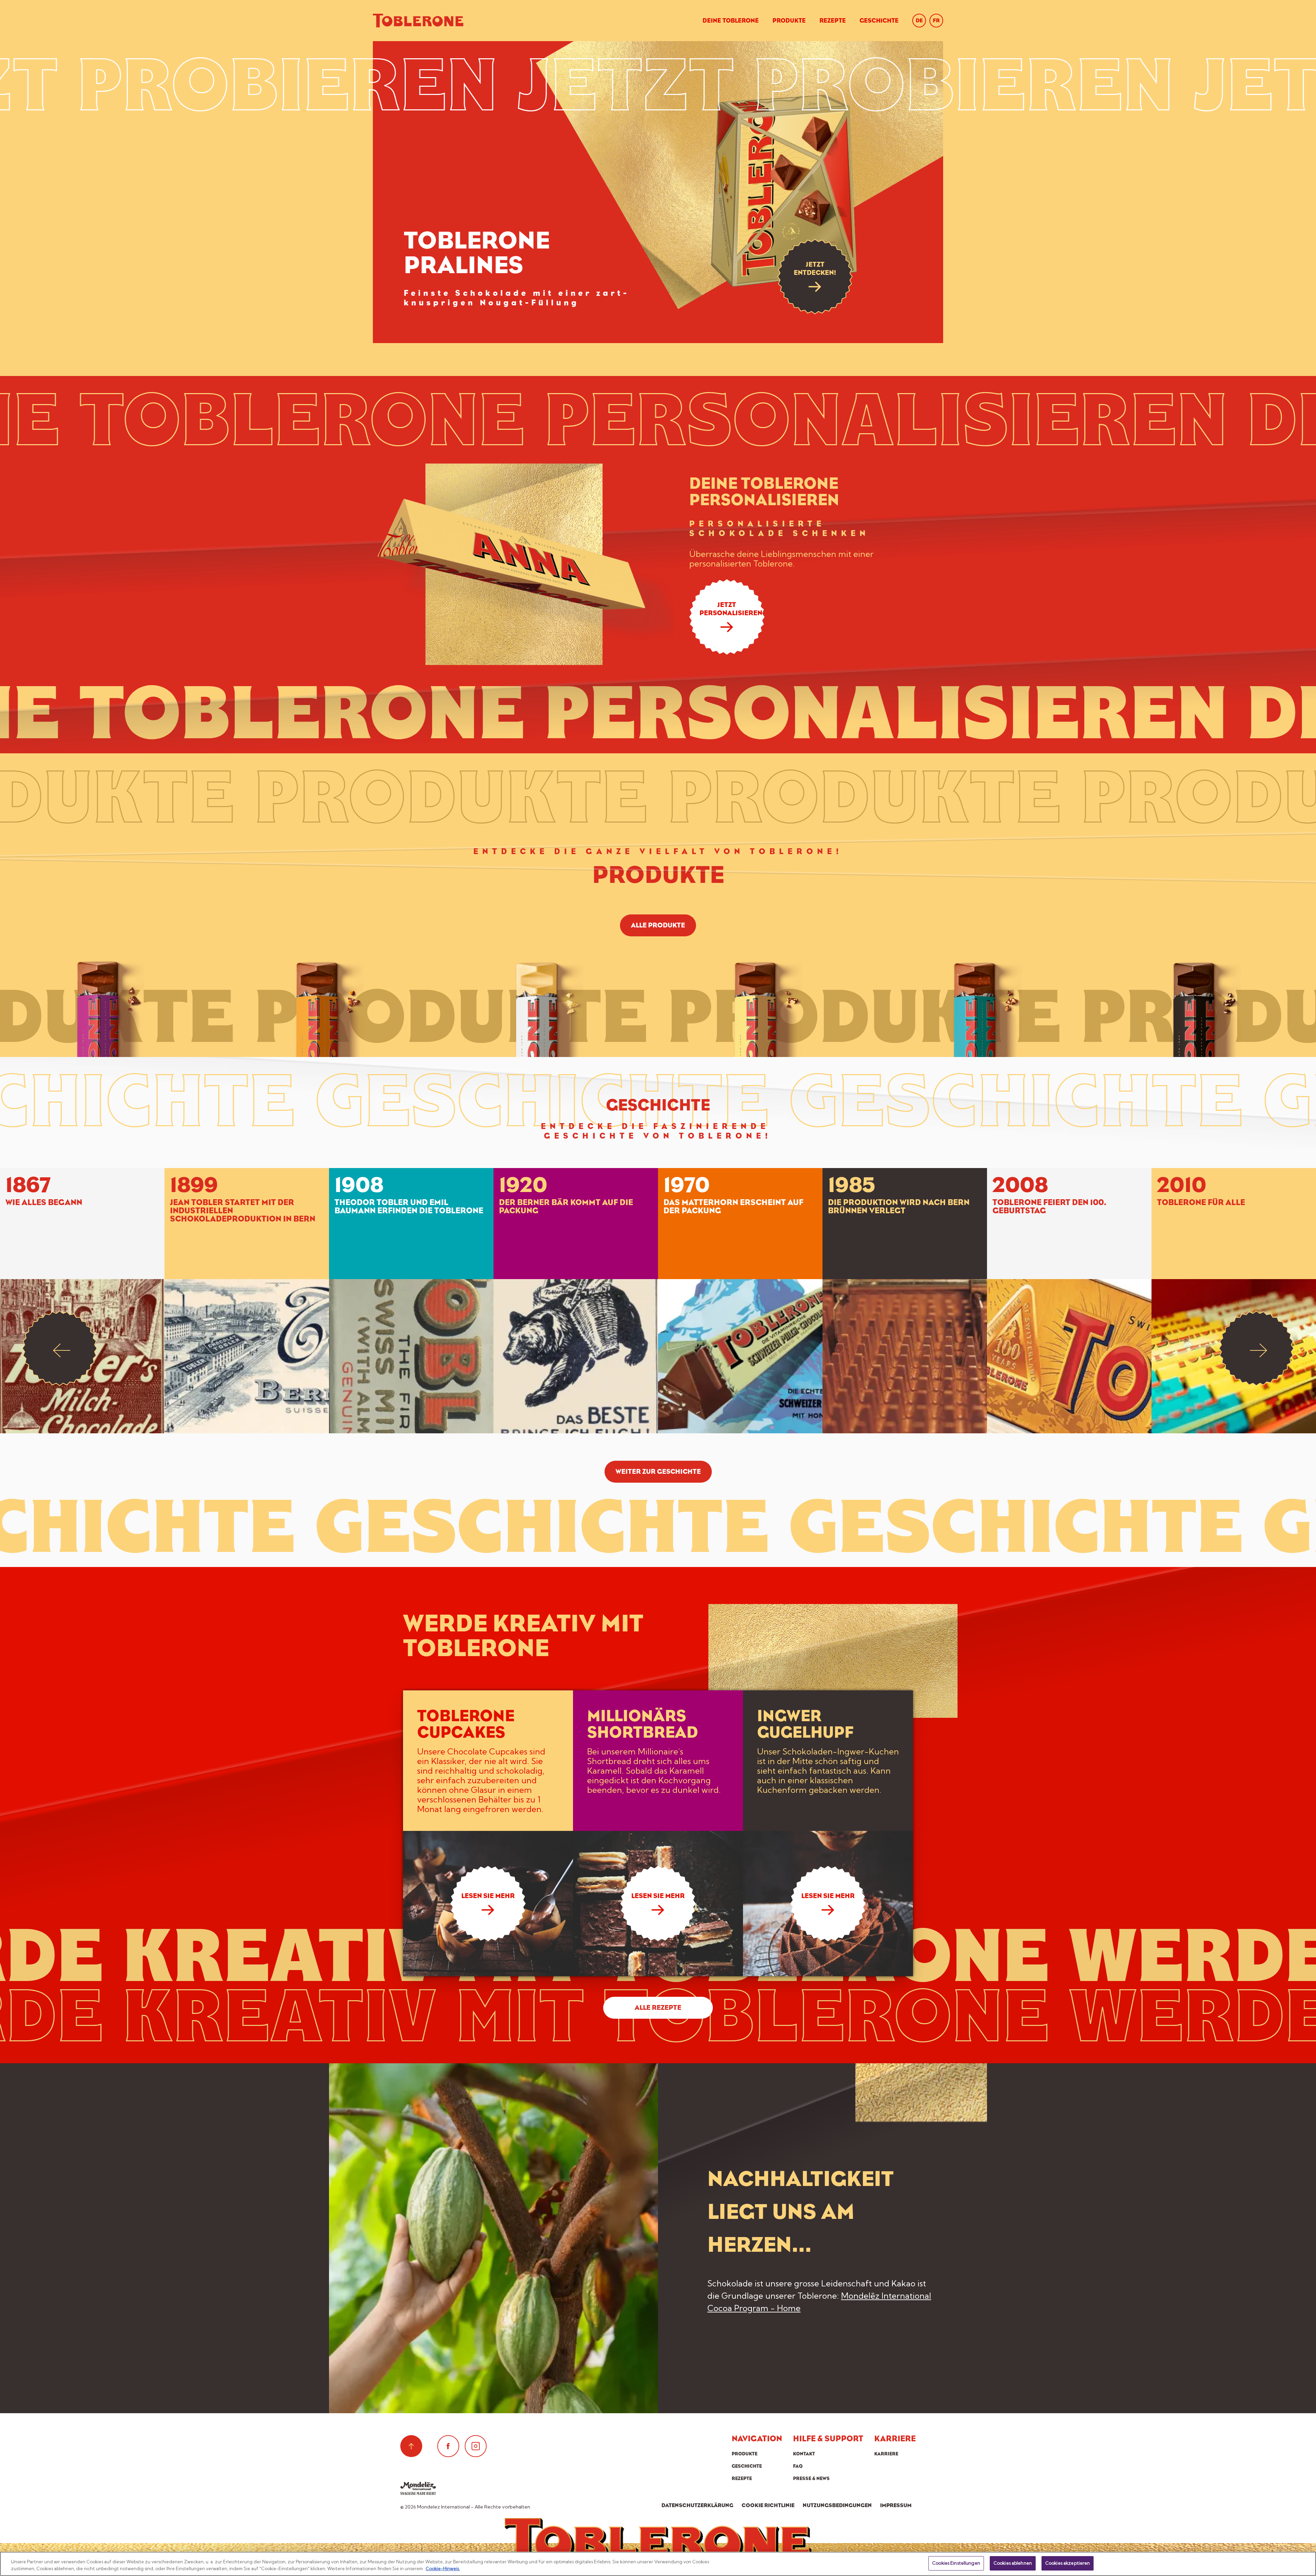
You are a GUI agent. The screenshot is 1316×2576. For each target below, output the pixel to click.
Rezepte (833, 21)
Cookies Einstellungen (956, 2563)
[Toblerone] (418, 21)
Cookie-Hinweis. (443, 2568)
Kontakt (804, 2454)
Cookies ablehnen (1013, 2563)
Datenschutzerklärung (697, 2505)
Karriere (886, 2454)
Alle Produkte (658, 925)
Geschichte (879, 21)
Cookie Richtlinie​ (768, 2505)
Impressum (896, 2505)
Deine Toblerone (731, 21)
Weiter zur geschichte (658, 1472)
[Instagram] (476, 2446)
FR (936, 20)
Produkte (789, 21)
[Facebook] (448, 2446)
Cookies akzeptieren (1068, 2563)
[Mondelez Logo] (418, 2488)
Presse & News (811, 2478)
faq (798, 2466)
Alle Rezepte (658, 2008)
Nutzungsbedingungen (837, 2505)
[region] (658, 2564)
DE (919, 20)
